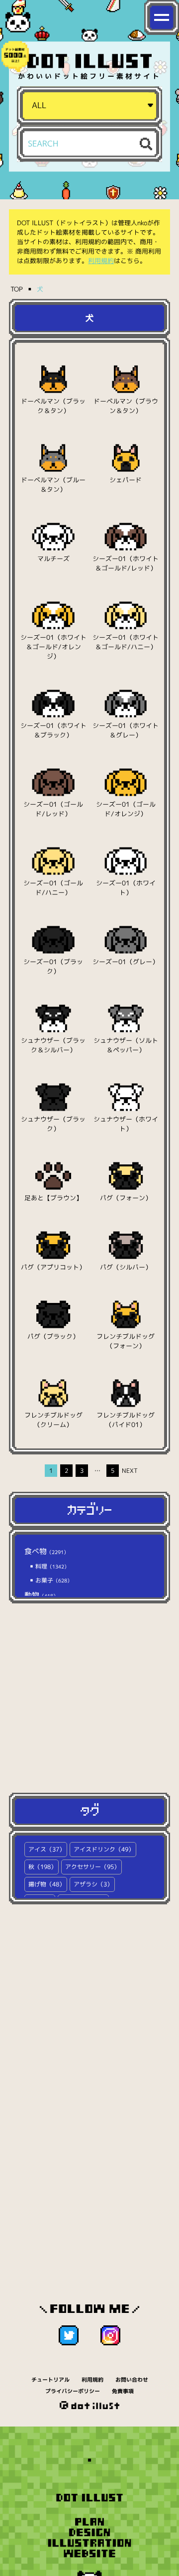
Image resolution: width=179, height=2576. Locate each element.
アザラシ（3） (93, 1884)
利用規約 (101, 261)
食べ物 (46, 1551)
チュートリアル (50, 2380)
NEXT (128, 1471)
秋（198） (43, 1867)
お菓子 (53, 1580)
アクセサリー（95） (92, 1867)
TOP (17, 289)
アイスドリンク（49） (104, 1849)
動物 (41, 1595)
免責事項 (123, 2391)
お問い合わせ (132, 2380)
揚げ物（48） (47, 1884)
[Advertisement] (89, 1698)
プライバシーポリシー (73, 2391)
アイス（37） (47, 1849)
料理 (51, 1566)
